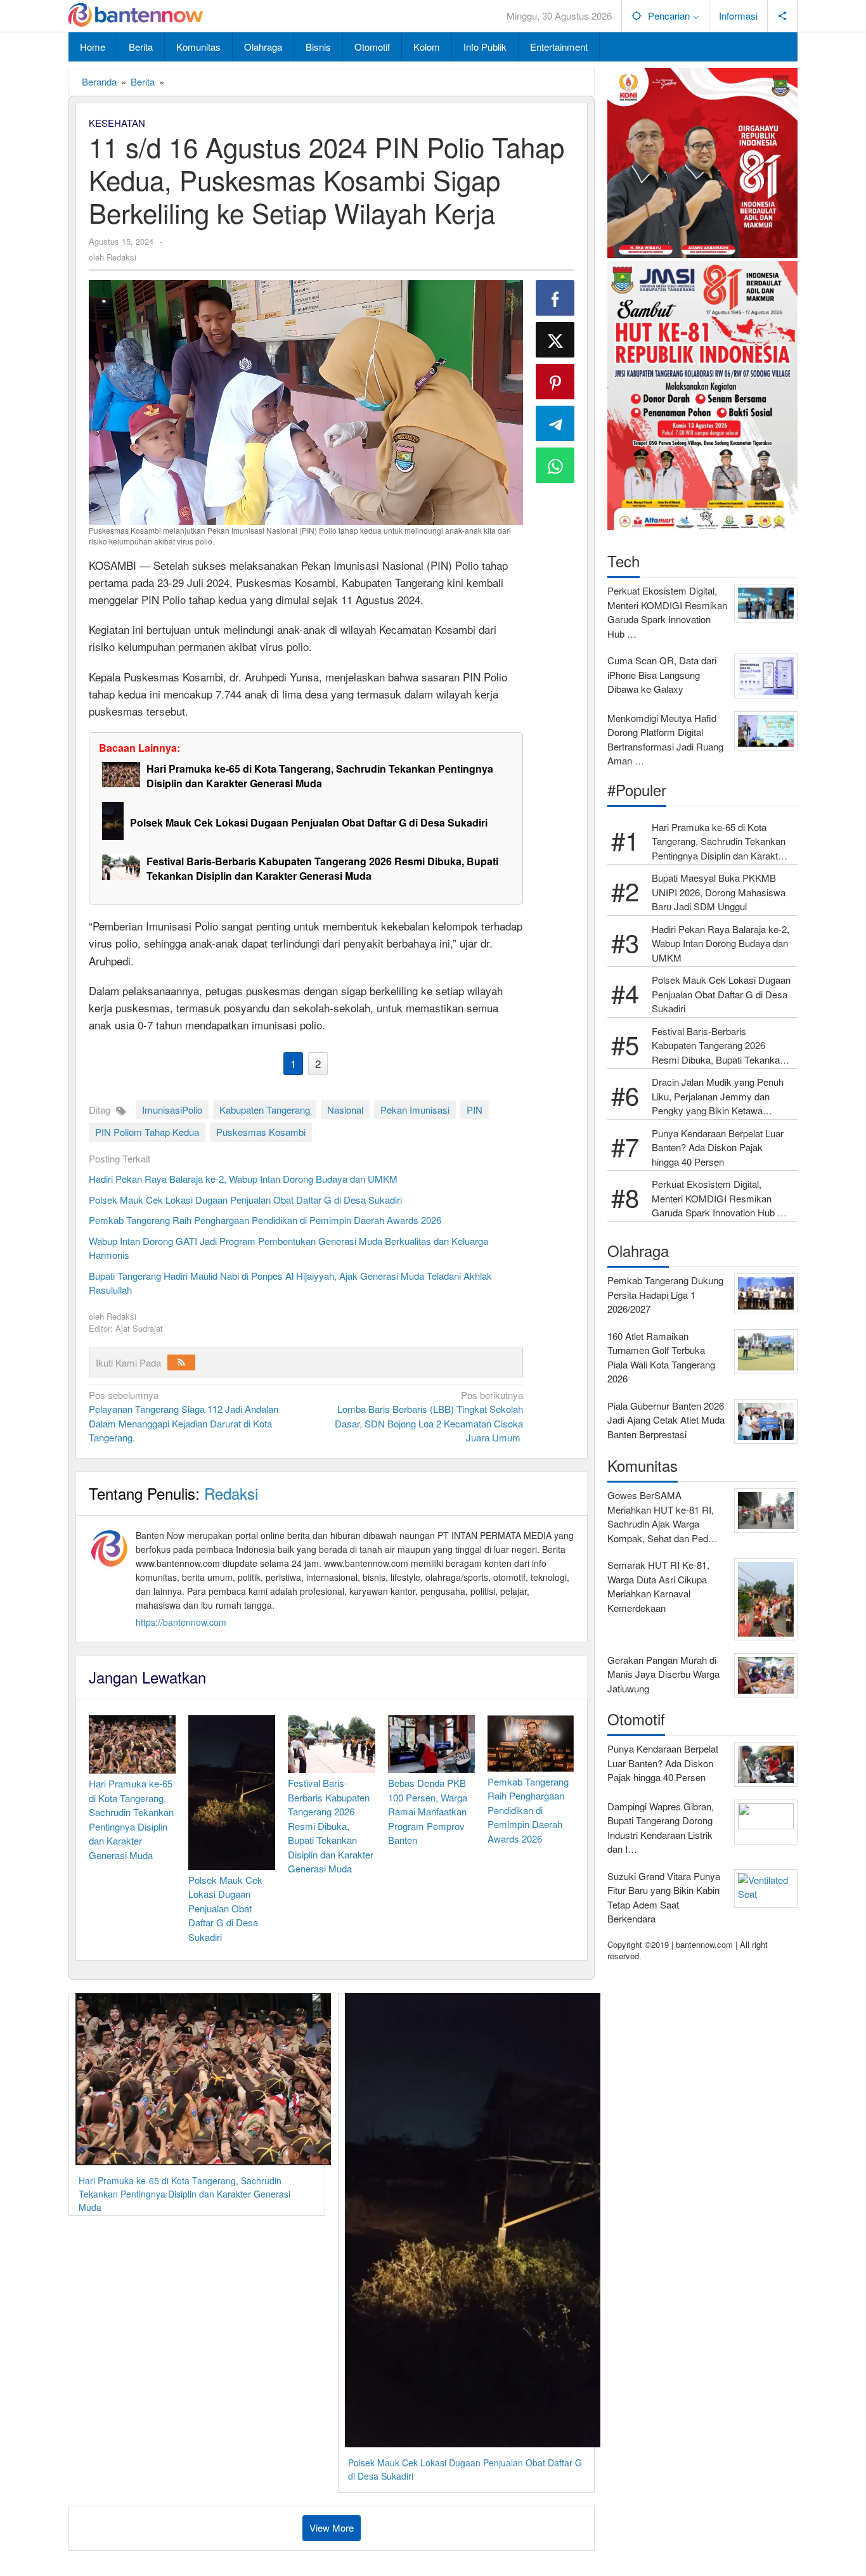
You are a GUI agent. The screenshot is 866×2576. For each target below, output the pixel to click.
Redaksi (231, 1493)
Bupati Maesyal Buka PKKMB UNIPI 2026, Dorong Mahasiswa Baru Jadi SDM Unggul (719, 892)
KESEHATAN (117, 123)
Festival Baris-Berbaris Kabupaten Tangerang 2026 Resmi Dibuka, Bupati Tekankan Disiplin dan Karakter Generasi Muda (322, 868)
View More (332, 2528)
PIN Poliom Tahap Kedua (147, 1132)
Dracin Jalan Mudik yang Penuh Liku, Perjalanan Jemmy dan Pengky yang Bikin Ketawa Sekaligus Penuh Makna (718, 1097)
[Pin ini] (555, 382)
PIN (475, 1110)
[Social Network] (783, 16)
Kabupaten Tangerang (265, 1110)
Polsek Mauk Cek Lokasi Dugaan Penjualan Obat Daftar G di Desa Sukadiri (309, 822)
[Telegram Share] (555, 423)
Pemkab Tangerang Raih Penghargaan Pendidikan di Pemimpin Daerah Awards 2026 (265, 1220)
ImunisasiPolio (172, 1110)
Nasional (345, 1110)
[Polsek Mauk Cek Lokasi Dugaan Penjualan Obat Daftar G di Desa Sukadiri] (116, 821)
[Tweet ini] (555, 340)
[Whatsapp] (555, 465)
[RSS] (181, 1362)
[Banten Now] (136, 16)
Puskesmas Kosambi (261, 1132)
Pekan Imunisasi (415, 1110)
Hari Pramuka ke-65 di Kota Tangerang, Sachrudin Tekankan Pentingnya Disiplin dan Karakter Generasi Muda (320, 776)
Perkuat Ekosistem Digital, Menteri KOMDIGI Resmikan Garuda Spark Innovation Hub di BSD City (718, 1199)
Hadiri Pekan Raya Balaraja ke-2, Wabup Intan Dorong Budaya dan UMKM (243, 1179)
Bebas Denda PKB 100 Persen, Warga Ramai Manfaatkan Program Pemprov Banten (428, 1811)
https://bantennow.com (181, 1622)
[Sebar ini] (555, 298)
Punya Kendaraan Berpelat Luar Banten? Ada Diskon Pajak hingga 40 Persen (718, 1147)
